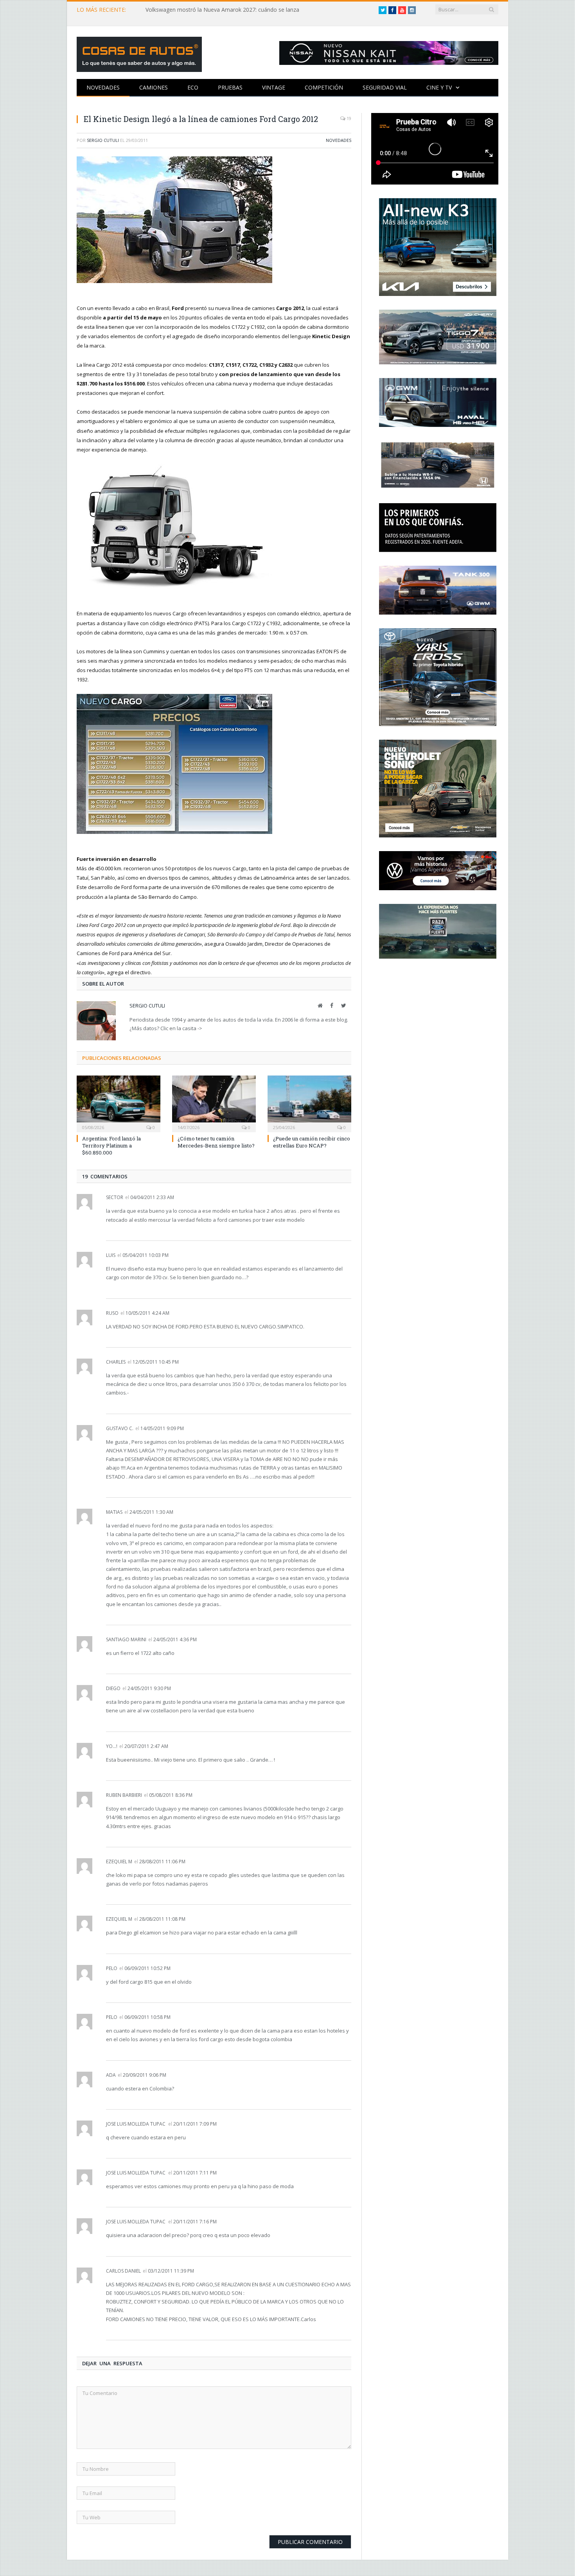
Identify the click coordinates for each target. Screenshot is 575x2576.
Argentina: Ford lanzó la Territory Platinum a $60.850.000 (111, 1145)
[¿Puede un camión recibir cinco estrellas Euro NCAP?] (309, 1103)
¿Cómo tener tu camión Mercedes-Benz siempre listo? (216, 1142)
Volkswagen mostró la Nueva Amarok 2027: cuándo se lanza (222, 10)
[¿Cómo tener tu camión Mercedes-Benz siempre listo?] (214, 1103)
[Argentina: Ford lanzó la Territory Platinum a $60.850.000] (119, 1103)
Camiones (154, 87)
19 (348, 118)
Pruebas (230, 87)
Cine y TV (439, 87)
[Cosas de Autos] (139, 53)
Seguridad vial (385, 87)
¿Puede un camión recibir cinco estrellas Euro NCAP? (312, 1142)
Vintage (274, 87)
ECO (193, 87)
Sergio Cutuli (103, 140)
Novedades (103, 87)
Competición (324, 87)
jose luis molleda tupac (136, 2124)
